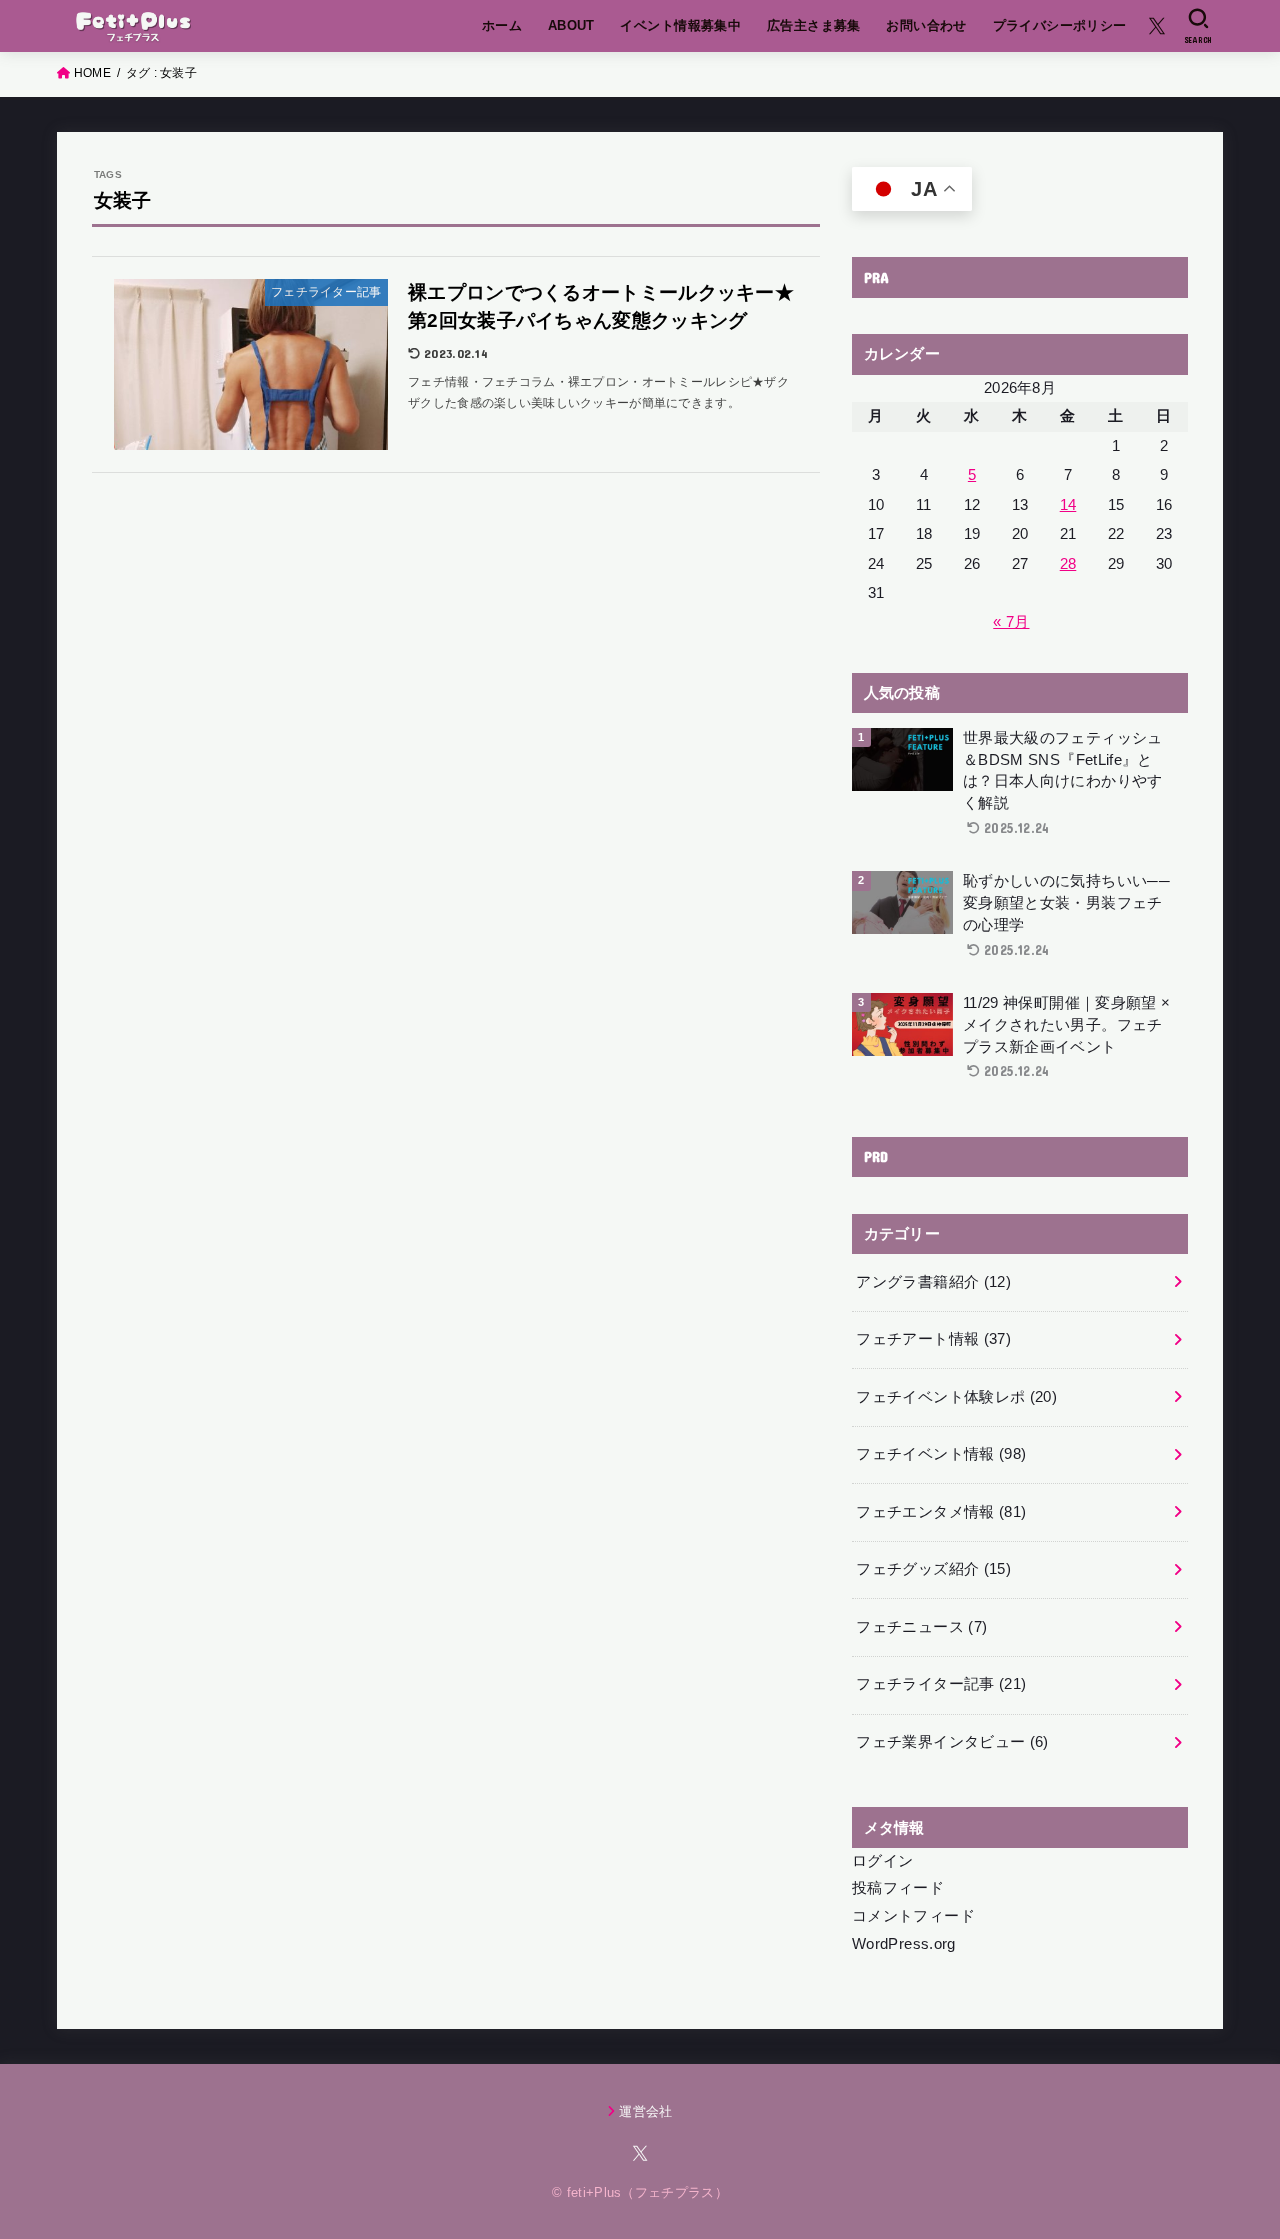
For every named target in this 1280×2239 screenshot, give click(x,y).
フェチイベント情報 (941, 1454)
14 (1068, 505)
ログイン (882, 1861)
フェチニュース (921, 1627)
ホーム (502, 25)
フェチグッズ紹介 (933, 1569)
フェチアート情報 (933, 1339)
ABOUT (571, 25)
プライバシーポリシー (1060, 25)
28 (1068, 564)
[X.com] (1157, 26)
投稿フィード (898, 1888)
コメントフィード (913, 1916)
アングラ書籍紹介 (933, 1282)
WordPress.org (904, 1944)
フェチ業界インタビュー (952, 1742)
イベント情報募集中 (680, 25)
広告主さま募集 (814, 25)
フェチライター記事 (941, 1684)
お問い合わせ (926, 25)
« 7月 (1011, 622)
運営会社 (645, 2111)
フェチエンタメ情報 (941, 1512)
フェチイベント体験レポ (956, 1397)
